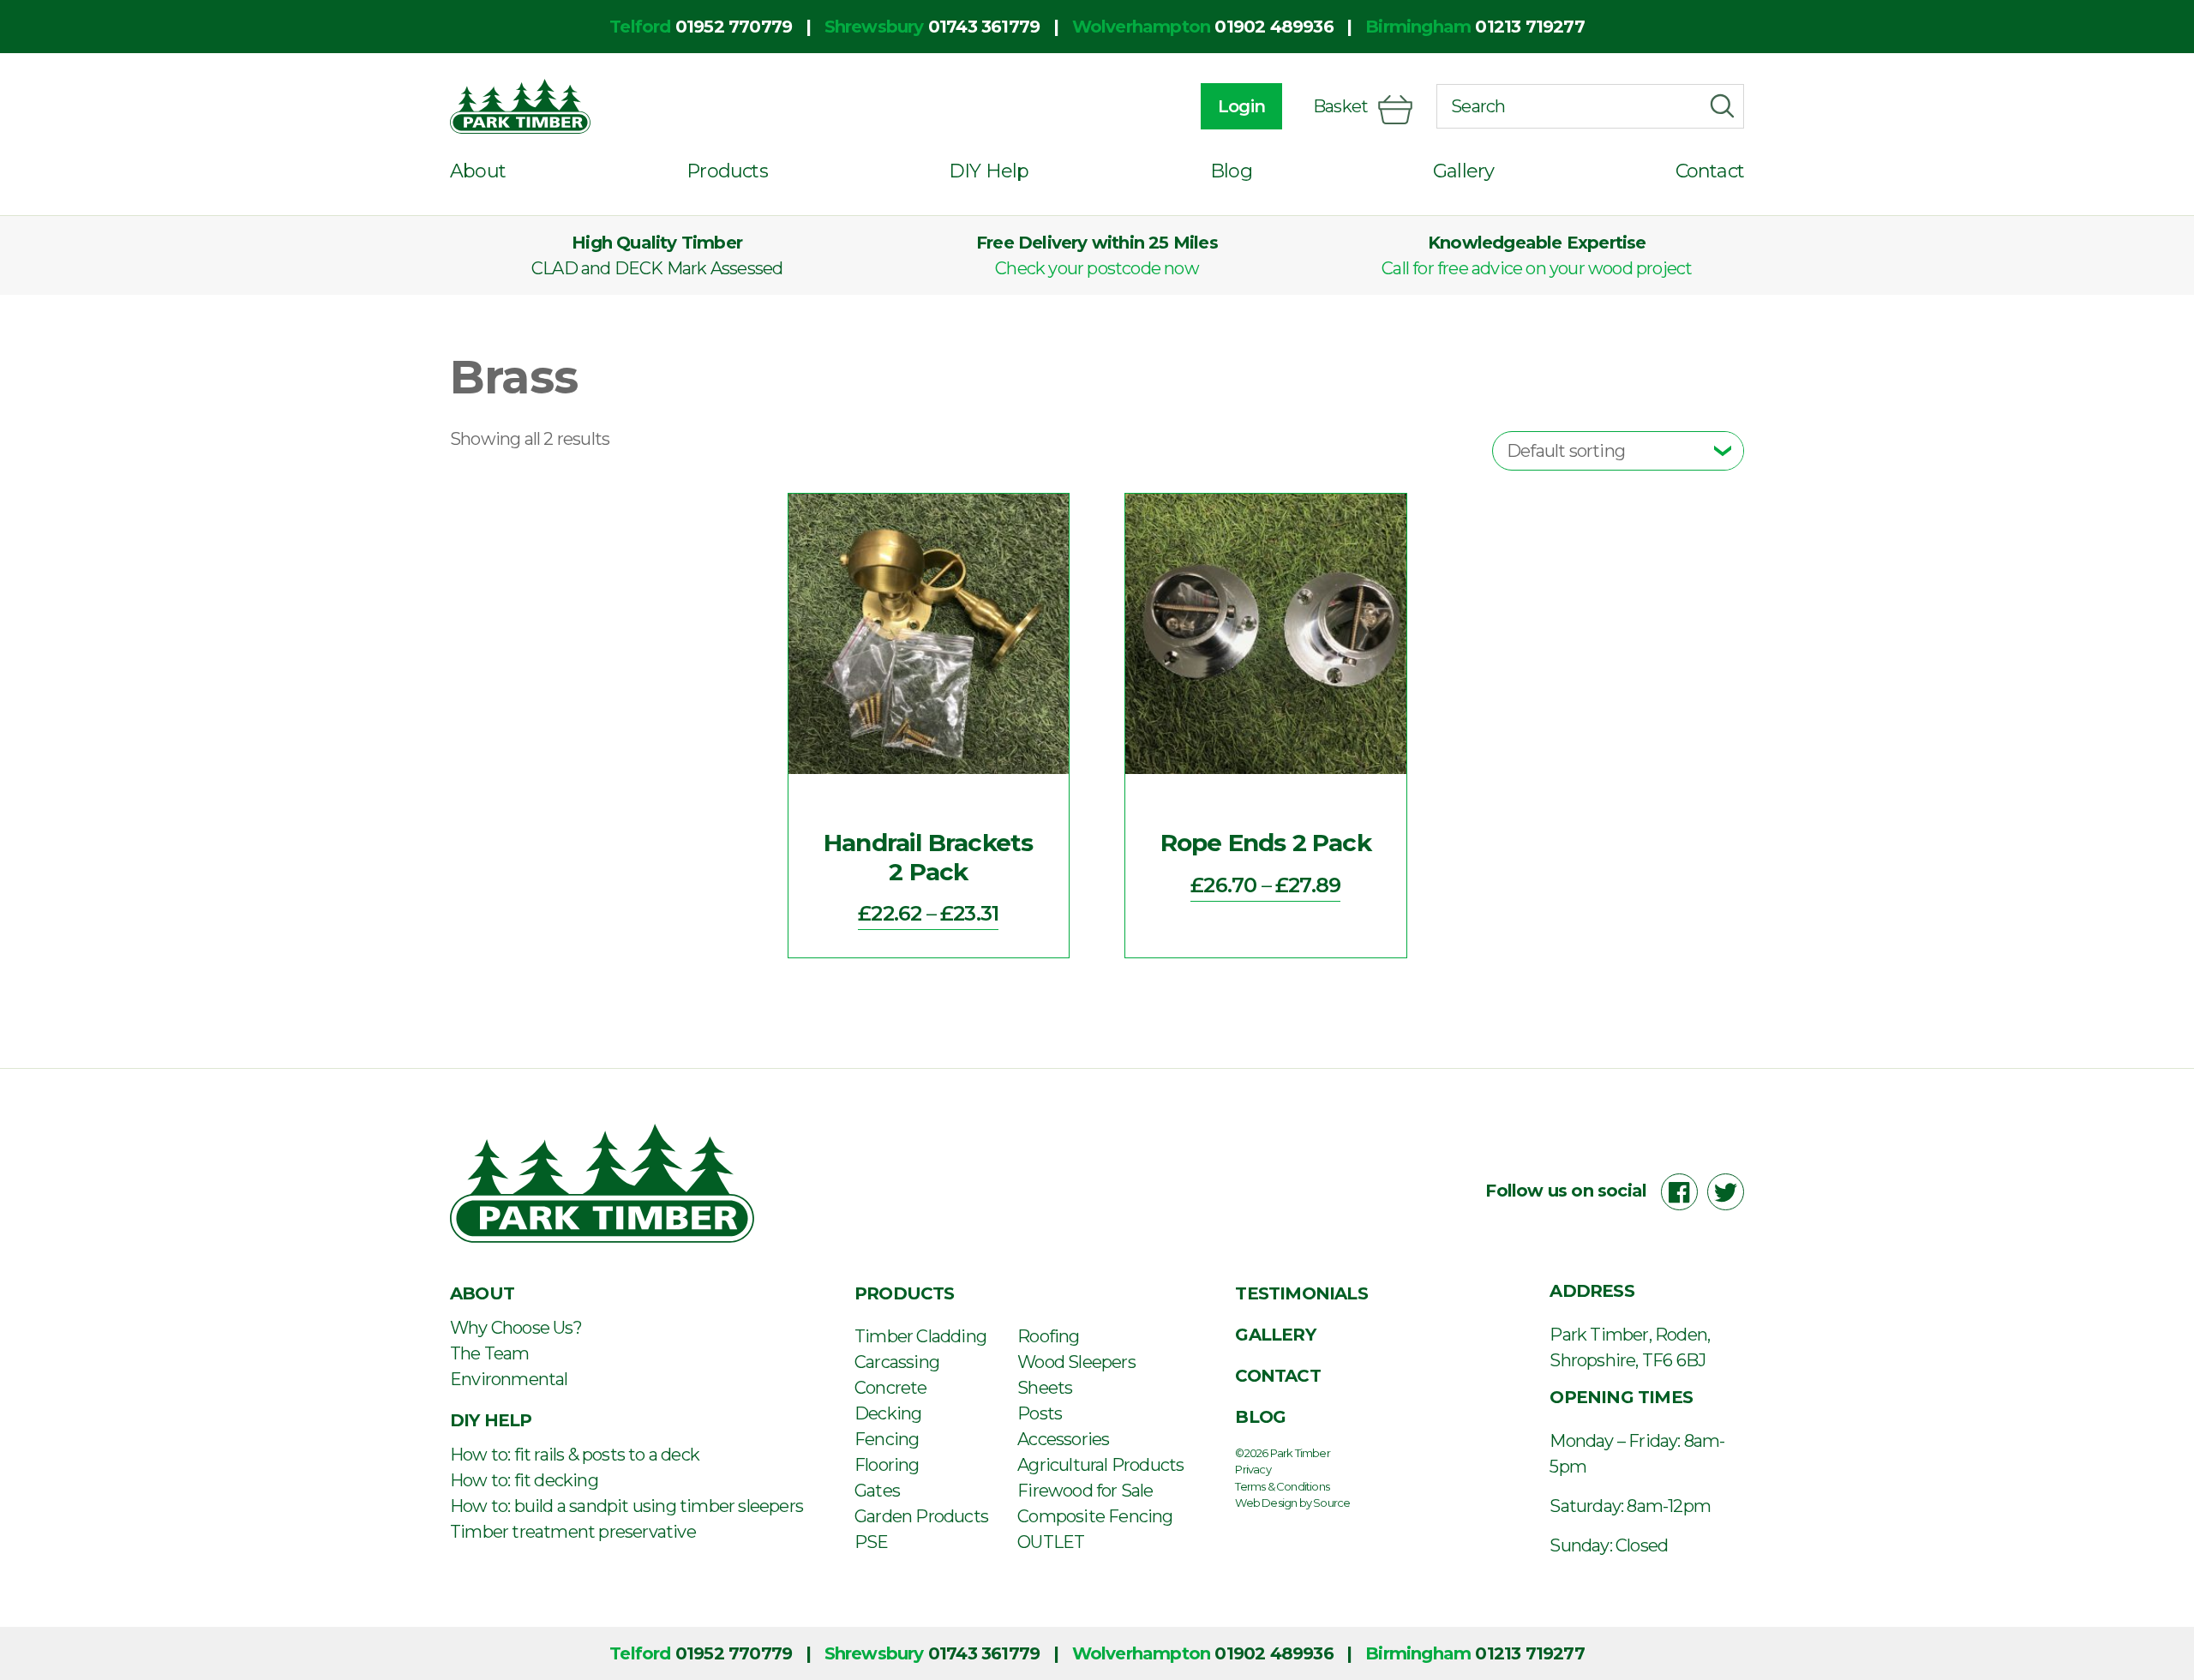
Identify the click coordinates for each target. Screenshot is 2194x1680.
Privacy (1253, 1469)
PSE (872, 1542)
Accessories (1063, 1439)
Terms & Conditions (1282, 1486)
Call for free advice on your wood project (1537, 268)
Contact (1710, 171)
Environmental (509, 1379)
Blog (1231, 171)
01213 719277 (1529, 27)
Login (1241, 106)
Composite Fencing (1095, 1516)
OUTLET (1051, 1542)
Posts (1040, 1413)
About (478, 171)
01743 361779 (984, 27)
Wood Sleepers (1076, 1362)
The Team (490, 1353)
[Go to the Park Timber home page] (520, 106)
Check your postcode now (1097, 268)
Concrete (891, 1388)
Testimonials (1301, 1293)
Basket (1340, 106)
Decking (888, 1413)
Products (727, 171)
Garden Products (921, 1516)
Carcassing (897, 1362)
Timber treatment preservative (573, 1532)
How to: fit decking (524, 1480)
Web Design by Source (1292, 1503)
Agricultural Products (1100, 1465)
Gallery (1463, 171)
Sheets (1045, 1388)
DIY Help (989, 171)
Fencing (887, 1439)
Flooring (887, 1465)
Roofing (1048, 1336)
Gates (877, 1491)
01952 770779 (734, 27)
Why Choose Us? (516, 1328)
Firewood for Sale (1085, 1491)
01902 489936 (1274, 27)
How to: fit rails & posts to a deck (575, 1455)
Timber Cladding (920, 1336)
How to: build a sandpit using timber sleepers (626, 1506)
